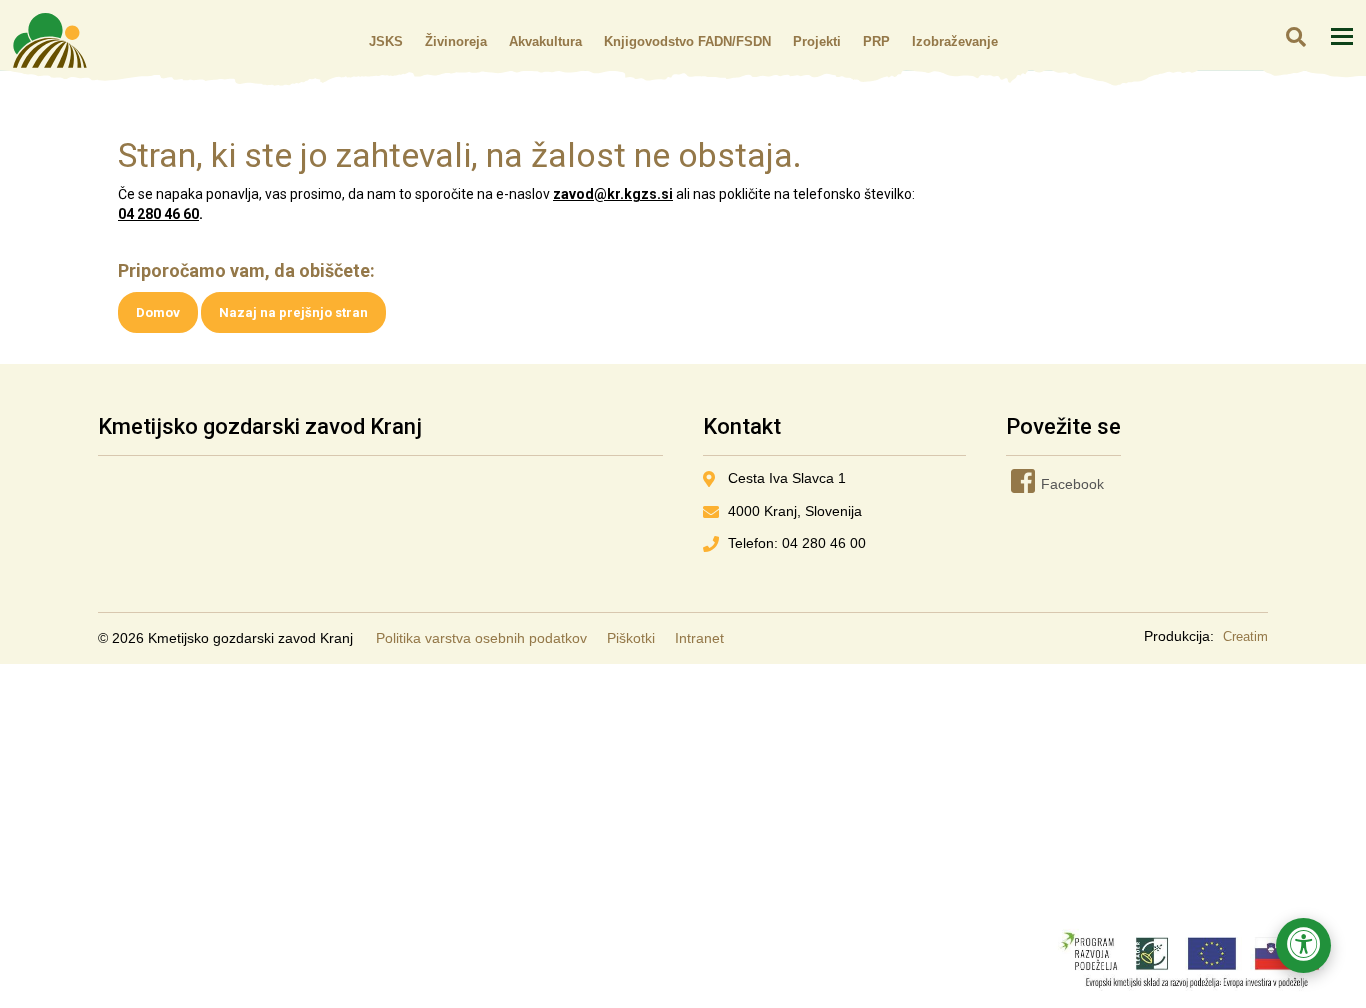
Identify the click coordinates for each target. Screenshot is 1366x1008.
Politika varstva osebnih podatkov (481, 638)
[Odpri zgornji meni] (1342, 36)
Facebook (1042, 484)
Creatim (1245, 636)
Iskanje (1295, 36)
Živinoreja (456, 41)
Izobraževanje (955, 41)
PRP (876, 41)
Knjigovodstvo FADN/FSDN (687, 41)
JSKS (386, 41)
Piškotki (631, 638)
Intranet (699, 638)
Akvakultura (545, 41)
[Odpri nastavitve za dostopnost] (1303, 945)
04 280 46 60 (158, 214)
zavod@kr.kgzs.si (613, 194)
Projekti (817, 41)
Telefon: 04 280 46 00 (797, 543)
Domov (158, 312)
